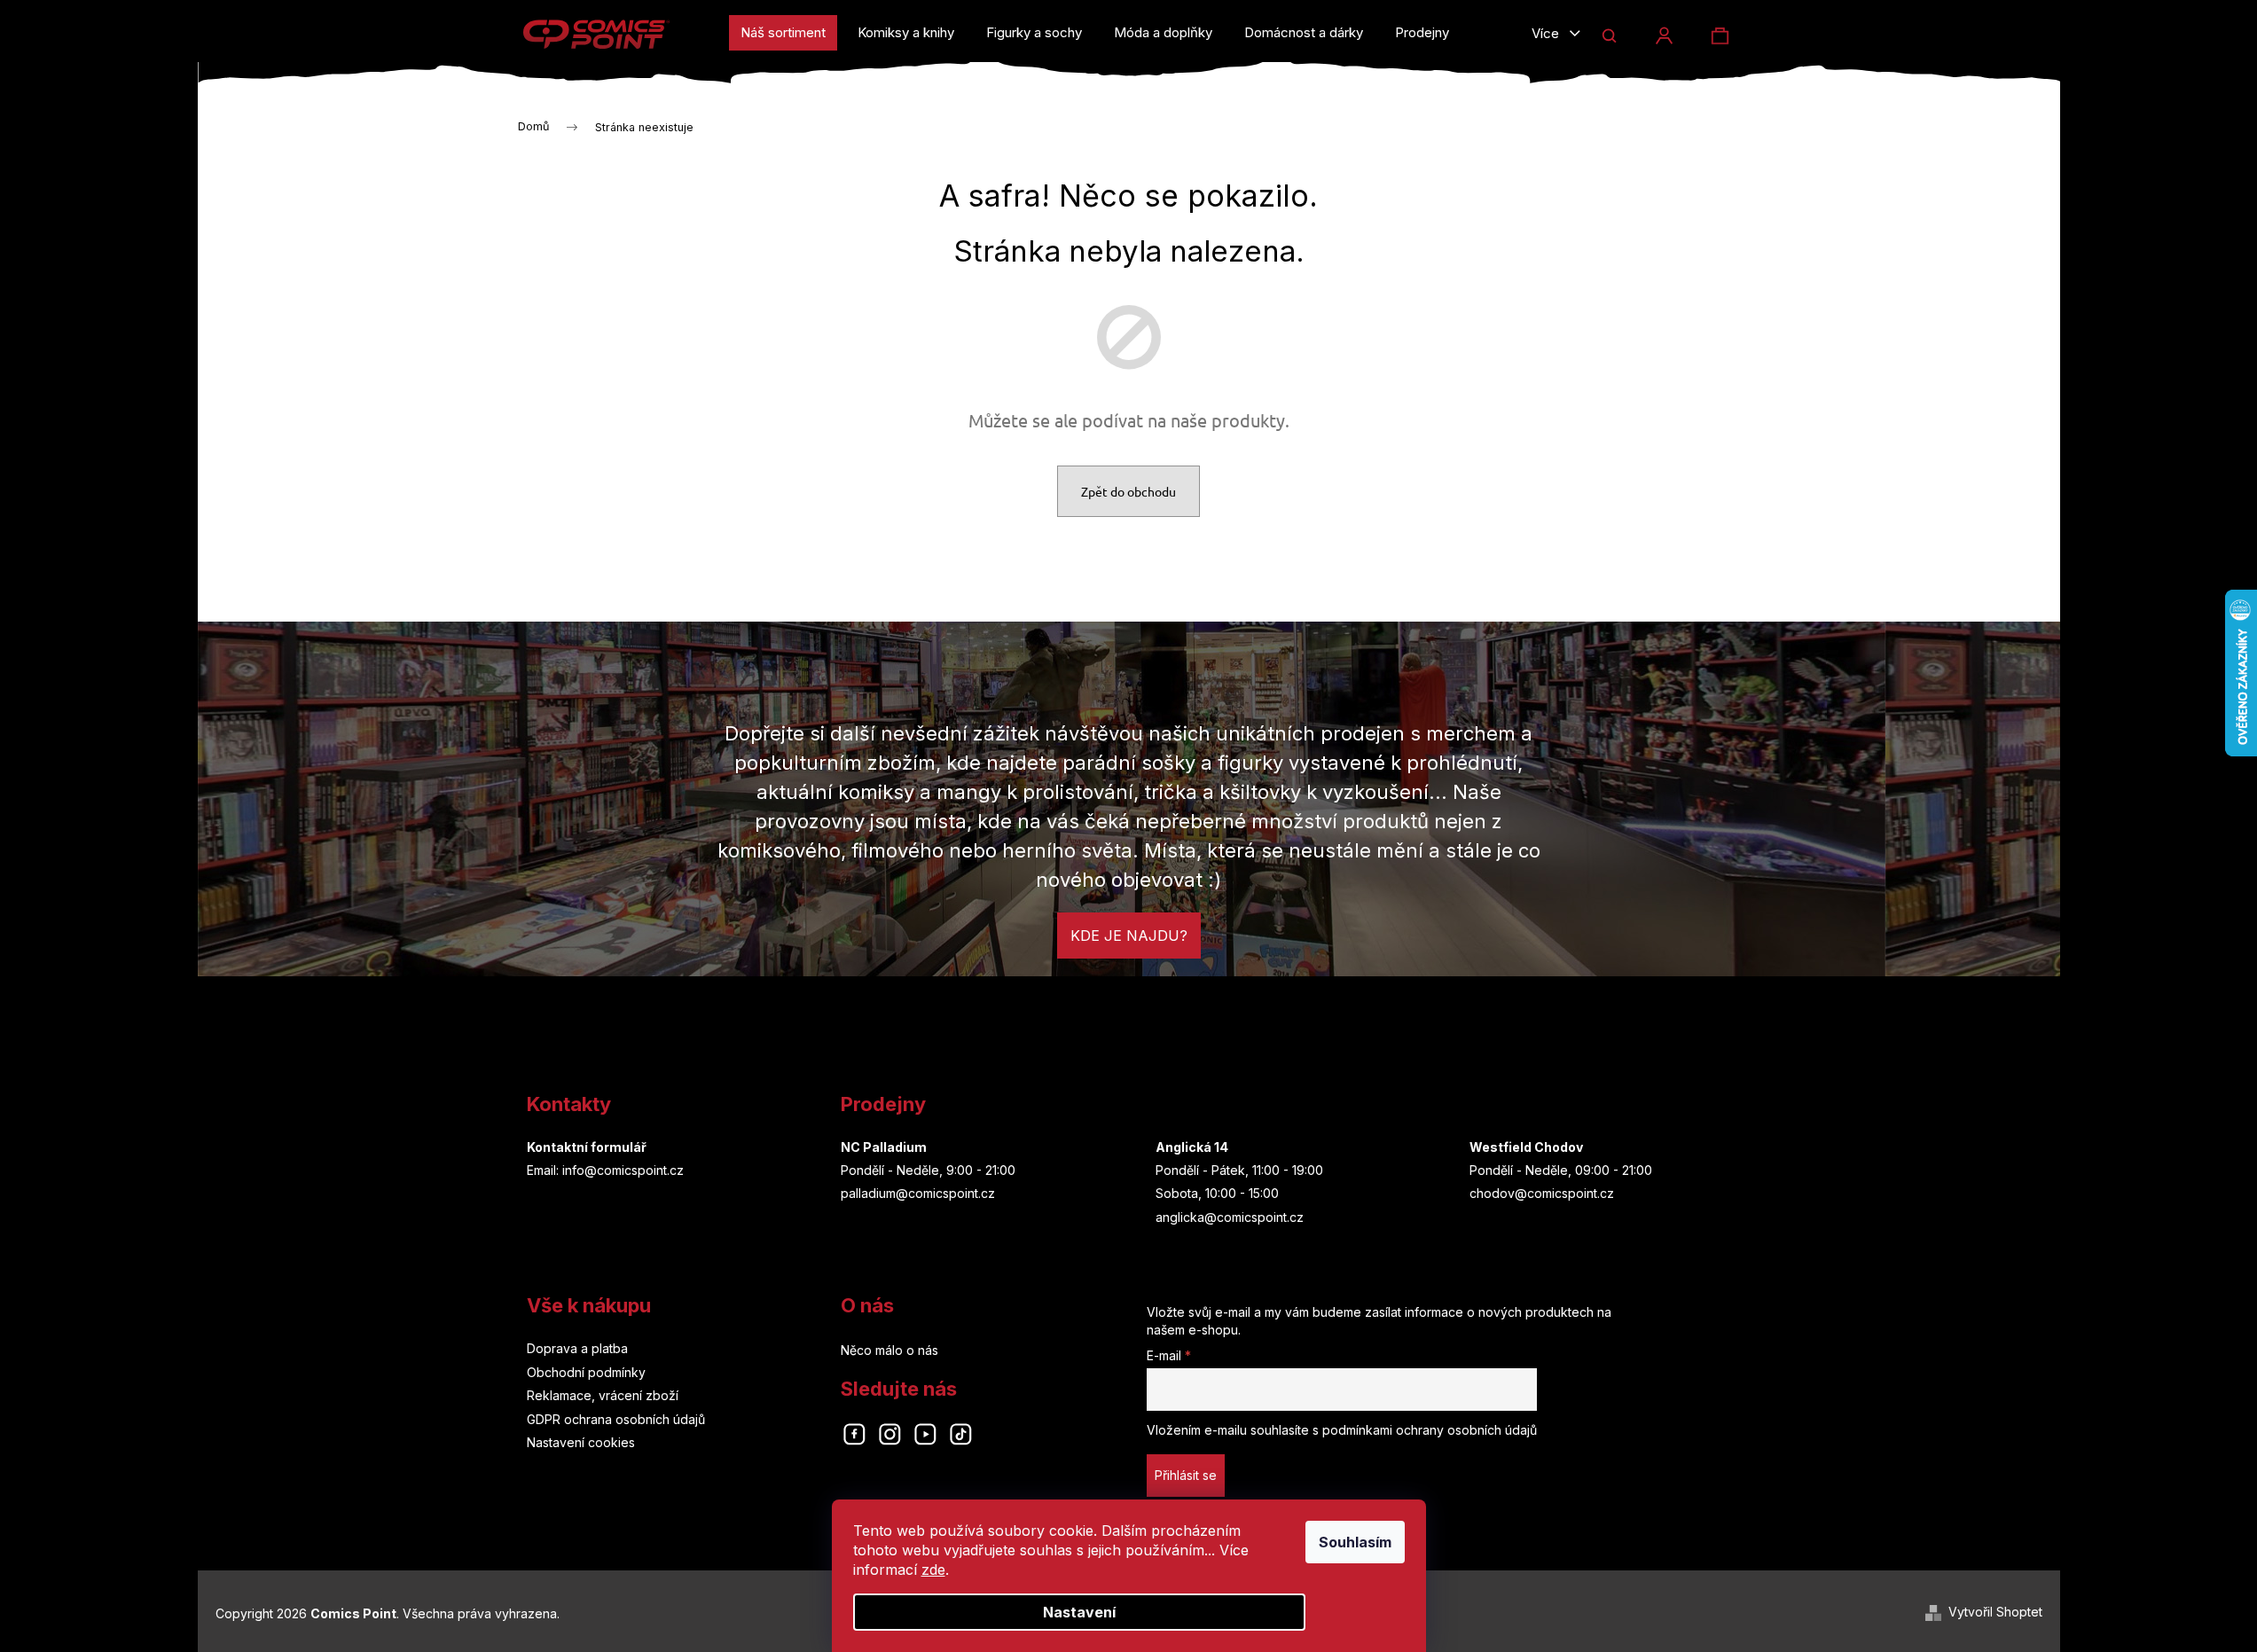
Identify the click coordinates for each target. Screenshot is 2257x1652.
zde (933, 1570)
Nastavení (1079, 1612)
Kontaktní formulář (587, 1147)
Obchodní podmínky (586, 1372)
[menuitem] (783, 33)
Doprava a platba (577, 1348)
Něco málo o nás (889, 1350)
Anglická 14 (1192, 1147)
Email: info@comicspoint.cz (605, 1170)
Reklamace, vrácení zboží (603, 1395)
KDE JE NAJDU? (1129, 936)
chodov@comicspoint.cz (1542, 1193)
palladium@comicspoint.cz (918, 1193)
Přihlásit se (1186, 1475)
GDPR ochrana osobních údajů (616, 1419)
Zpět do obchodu (1128, 491)
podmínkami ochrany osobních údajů (1430, 1430)
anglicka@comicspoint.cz (1230, 1217)
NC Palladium (884, 1147)
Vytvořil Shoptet (1995, 1612)
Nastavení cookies (581, 1442)
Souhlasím (1355, 1542)
